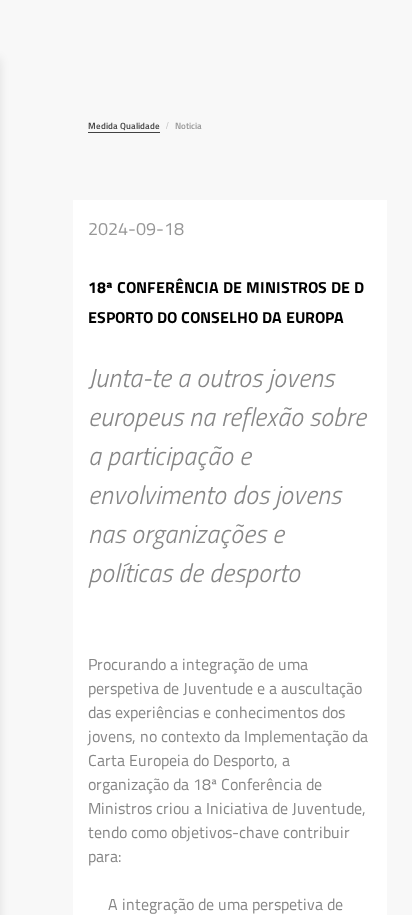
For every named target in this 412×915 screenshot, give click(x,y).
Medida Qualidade (124, 125)
